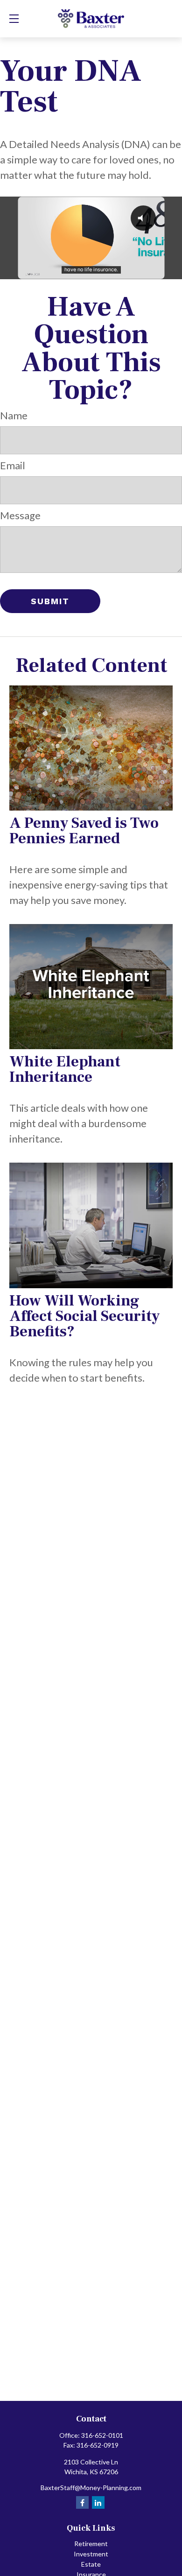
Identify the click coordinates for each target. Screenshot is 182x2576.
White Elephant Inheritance (65, 1069)
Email (13, 465)
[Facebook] (82, 2502)
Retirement (91, 2544)
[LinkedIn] (98, 2502)
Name (14, 415)
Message (20, 515)
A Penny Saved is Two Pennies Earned (84, 831)
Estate (91, 2564)
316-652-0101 (102, 2435)
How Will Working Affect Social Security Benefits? (84, 1316)
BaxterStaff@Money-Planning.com (91, 2488)
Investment (91, 2554)
